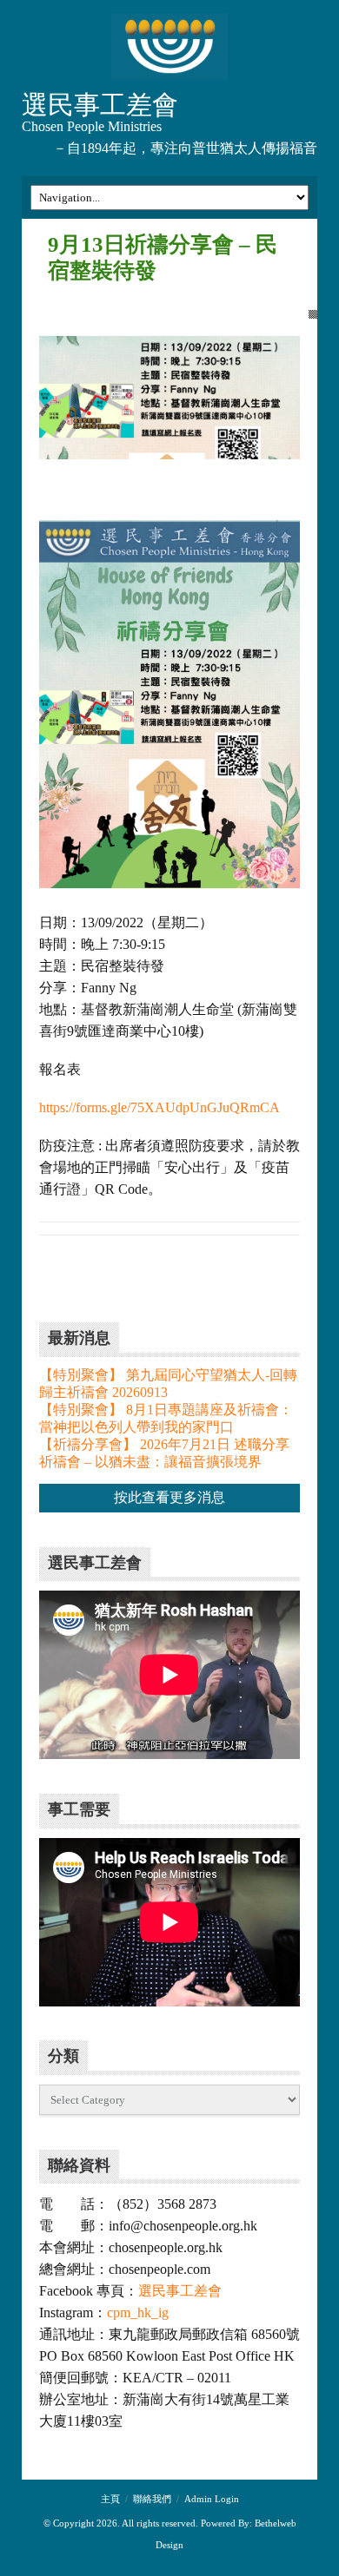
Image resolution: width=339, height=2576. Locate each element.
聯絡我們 (152, 2499)
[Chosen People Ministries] (169, 48)
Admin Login (212, 2499)
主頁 (110, 2499)
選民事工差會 (180, 2291)
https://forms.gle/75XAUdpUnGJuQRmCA (160, 1107)
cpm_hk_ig (138, 2312)
